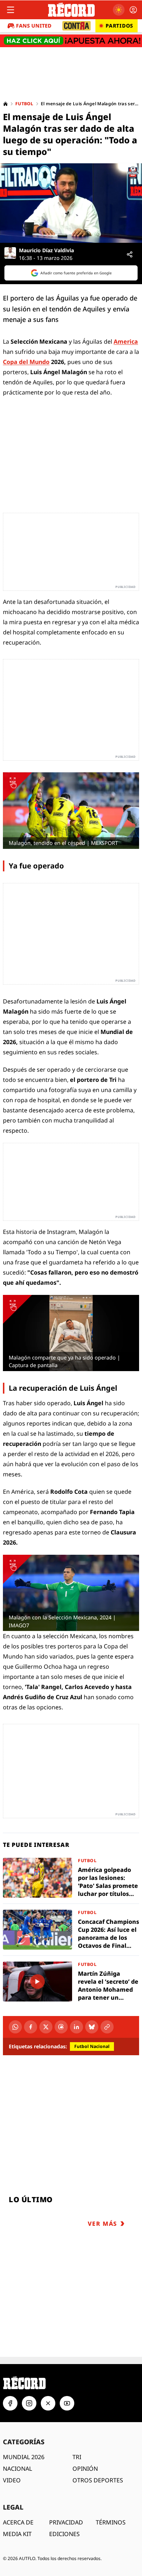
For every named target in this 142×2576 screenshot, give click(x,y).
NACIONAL (17, 2469)
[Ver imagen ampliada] (71, 810)
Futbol (24, 104)
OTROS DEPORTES (98, 2480)
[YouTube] (67, 2403)
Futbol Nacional (92, 2046)
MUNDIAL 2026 (24, 2457)
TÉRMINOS (111, 2522)
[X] (46, 2027)
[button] (71, 203)
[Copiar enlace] (107, 2027)
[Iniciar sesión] (133, 10)
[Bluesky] (92, 2027)
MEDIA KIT (17, 2534)
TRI (77, 2457)
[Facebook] (31, 2027)
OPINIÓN (85, 2469)
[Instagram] (29, 2403)
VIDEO (12, 2480)
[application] (71, 203)
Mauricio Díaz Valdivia (46, 250)
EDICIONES (64, 2534)
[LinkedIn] (76, 2027)
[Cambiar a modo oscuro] (119, 10)
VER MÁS (102, 2224)
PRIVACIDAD (66, 2522)
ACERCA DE (18, 2522)
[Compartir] (130, 254)
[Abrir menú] (11, 10)
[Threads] (61, 2027)
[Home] (5, 104)
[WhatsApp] (15, 2027)
